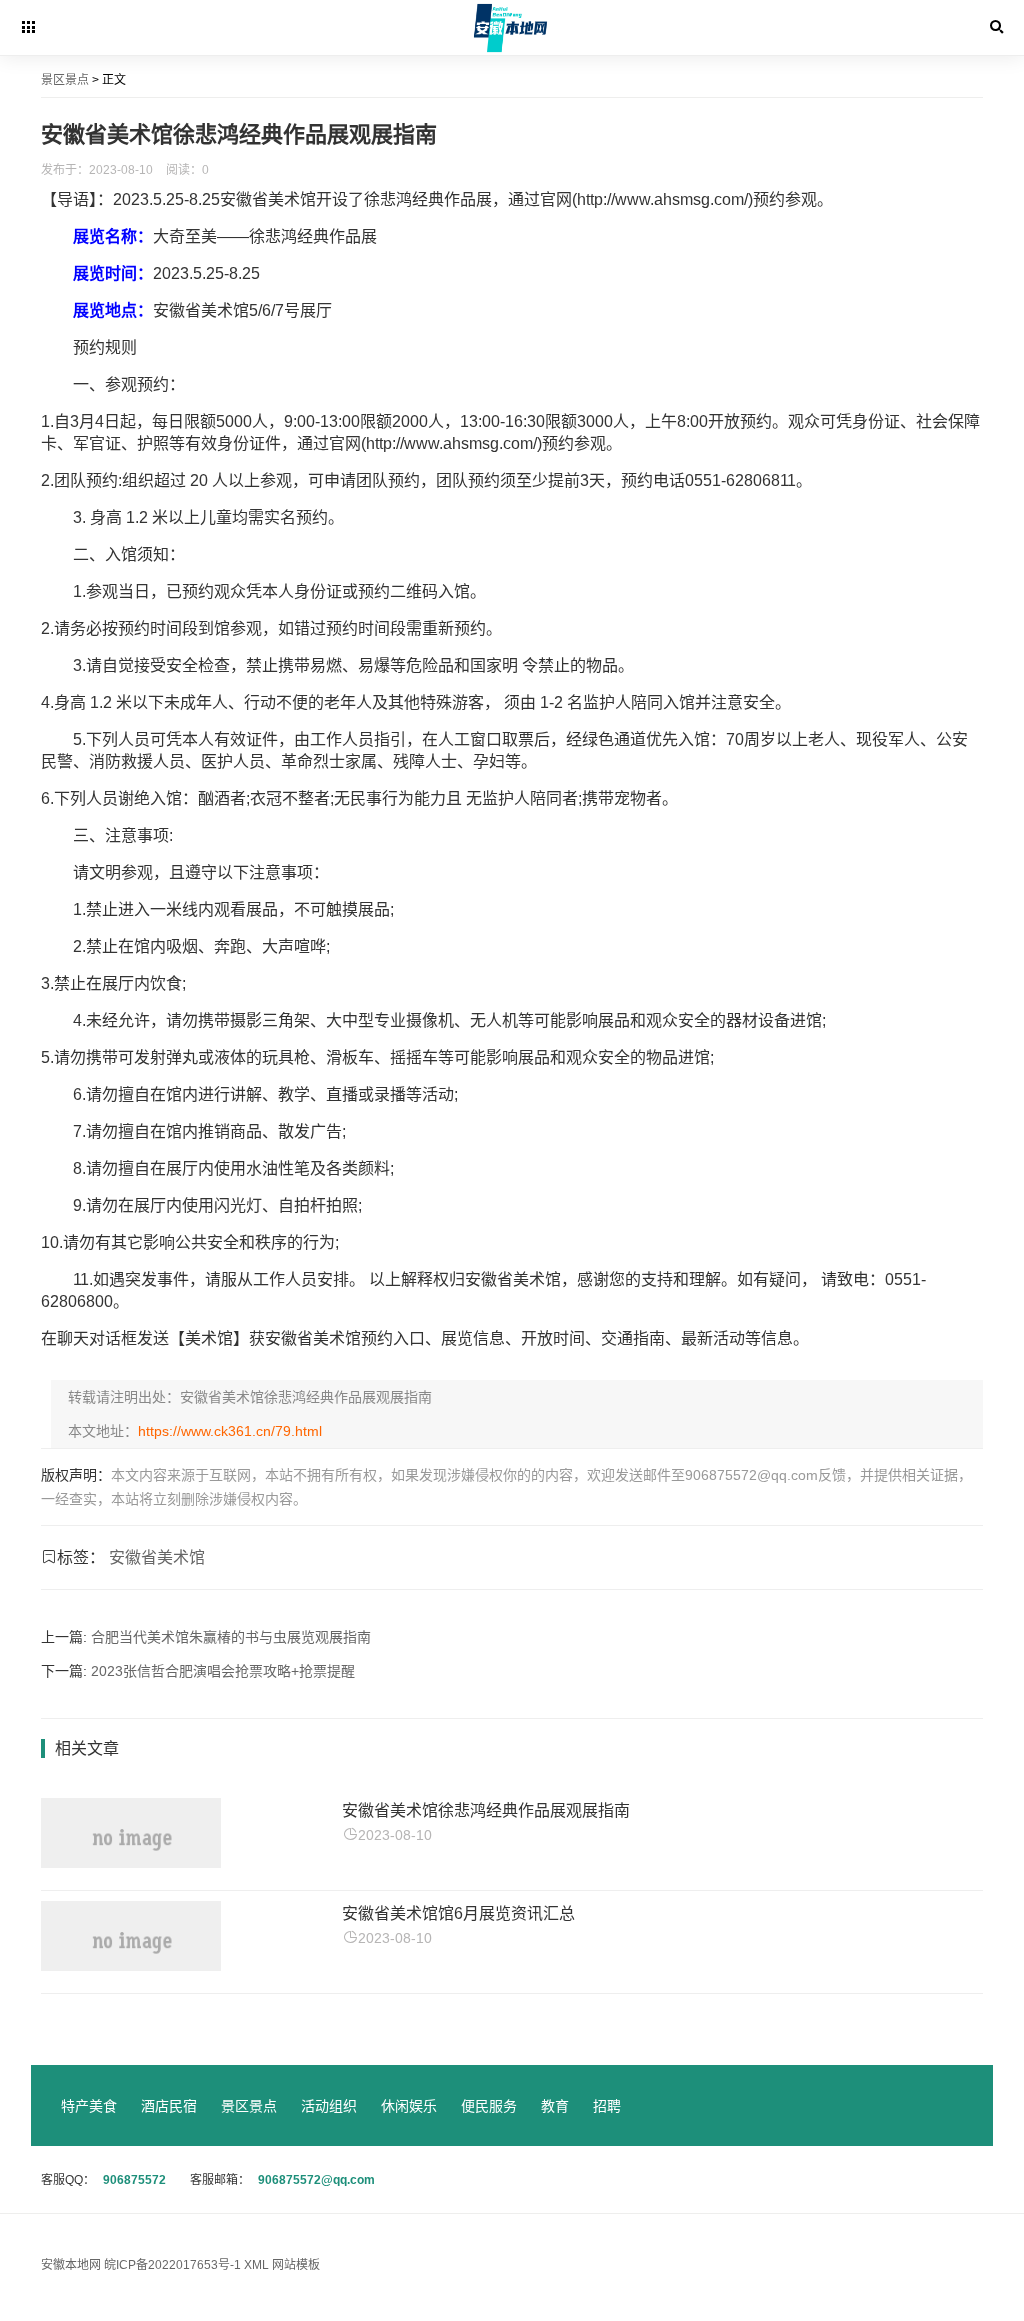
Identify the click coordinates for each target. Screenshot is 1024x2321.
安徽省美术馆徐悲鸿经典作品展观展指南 (486, 1810)
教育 (555, 2106)
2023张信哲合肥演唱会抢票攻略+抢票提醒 (223, 1671)
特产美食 (89, 2106)
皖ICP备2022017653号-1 (174, 2265)
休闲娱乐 (409, 2106)
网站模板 (296, 2265)
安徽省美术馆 (157, 1557)
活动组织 (329, 2106)
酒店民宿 (169, 2106)
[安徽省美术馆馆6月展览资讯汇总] (131, 1965)
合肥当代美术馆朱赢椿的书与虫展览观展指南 (231, 1637)
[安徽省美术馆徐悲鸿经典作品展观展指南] (131, 1862)
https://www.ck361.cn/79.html (230, 1431)
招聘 (607, 2106)
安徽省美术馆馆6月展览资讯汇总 (458, 1913)
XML (256, 2265)
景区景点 (249, 2106)
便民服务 (489, 2106)
